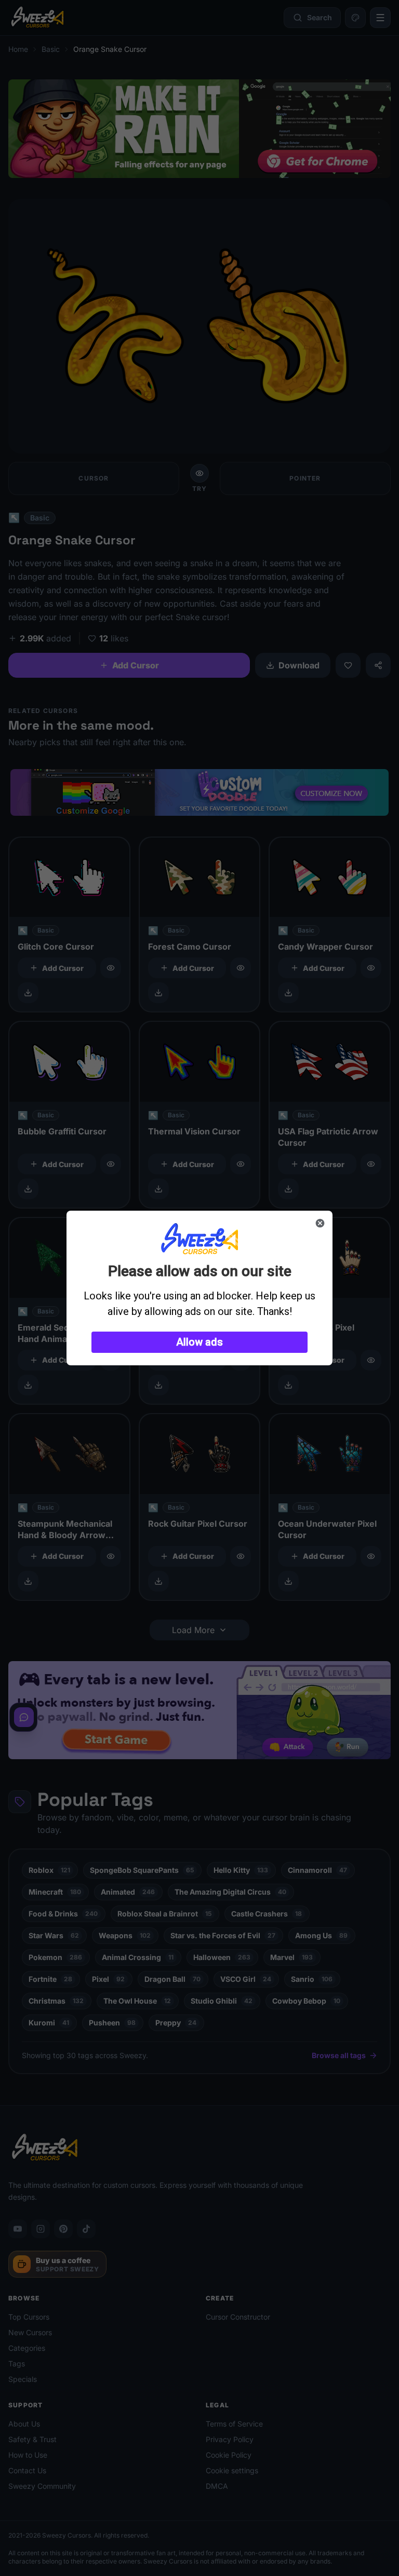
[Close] (320, 1223)
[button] (199, 1342)
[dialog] (199, 1288)
